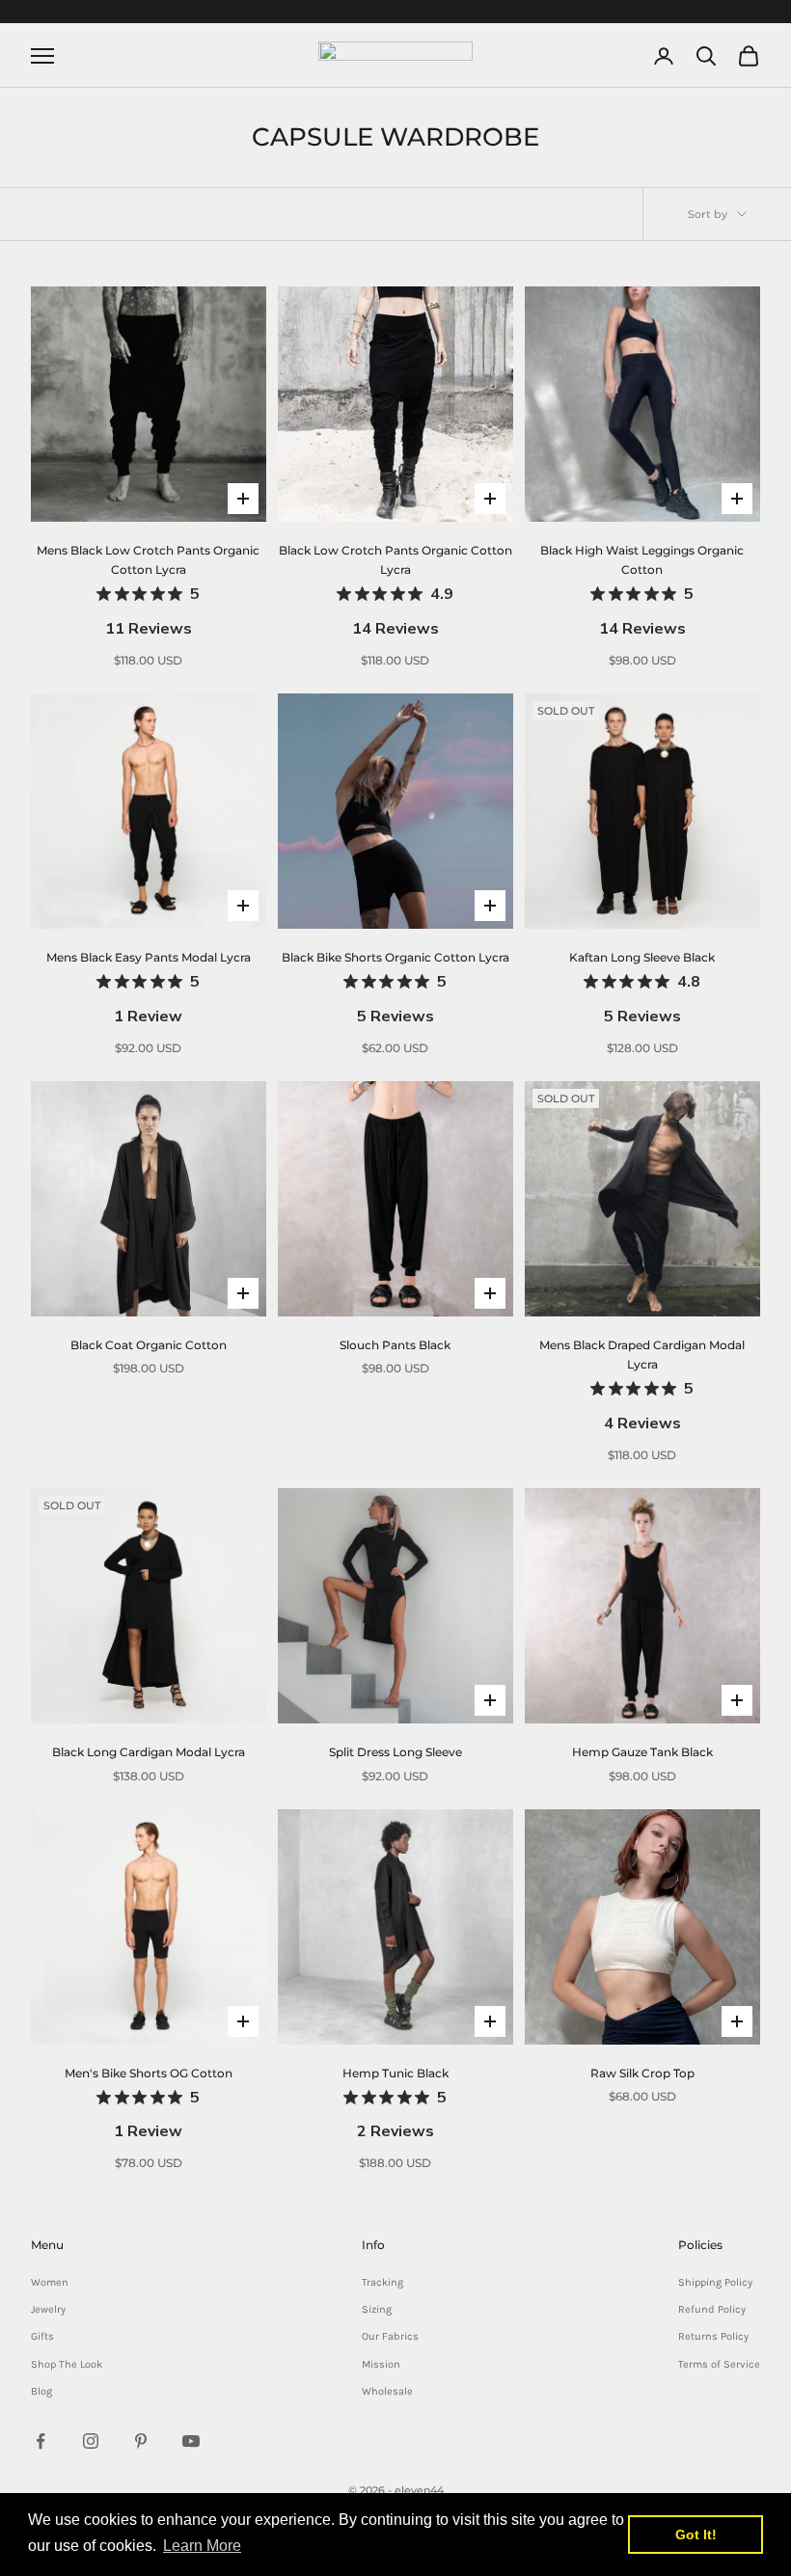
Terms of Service (719, 2364)
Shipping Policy (715, 2282)
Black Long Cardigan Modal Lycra (149, 1752)
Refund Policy (712, 2309)
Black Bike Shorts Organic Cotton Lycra (395, 988)
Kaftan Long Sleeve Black (642, 988)
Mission (381, 2364)
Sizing (377, 2309)
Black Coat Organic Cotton (149, 1345)
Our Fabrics (390, 2336)
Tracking (382, 2282)
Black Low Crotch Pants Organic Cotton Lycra (396, 591)
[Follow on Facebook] (41, 2441)
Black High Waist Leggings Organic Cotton (650, 591)
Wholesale (387, 2391)
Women (50, 2282)
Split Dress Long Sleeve (395, 1752)
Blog (41, 2391)
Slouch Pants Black (395, 1345)
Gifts (42, 2336)
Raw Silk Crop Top (642, 2073)
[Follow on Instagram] (91, 2441)
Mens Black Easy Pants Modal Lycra (149, 988)
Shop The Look (67, 2364)
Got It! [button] (696, 2535)
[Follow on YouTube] (191, 2441)
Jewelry (48, 2309)
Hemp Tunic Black (395, 2104)
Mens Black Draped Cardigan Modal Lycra (650, 1386)
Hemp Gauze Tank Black (642, 1752)
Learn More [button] (202, 2546)
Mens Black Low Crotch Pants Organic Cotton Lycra (151, 591)
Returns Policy (713, 2336)
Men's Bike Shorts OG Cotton (149, 2104)
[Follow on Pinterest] (141, 2441)
